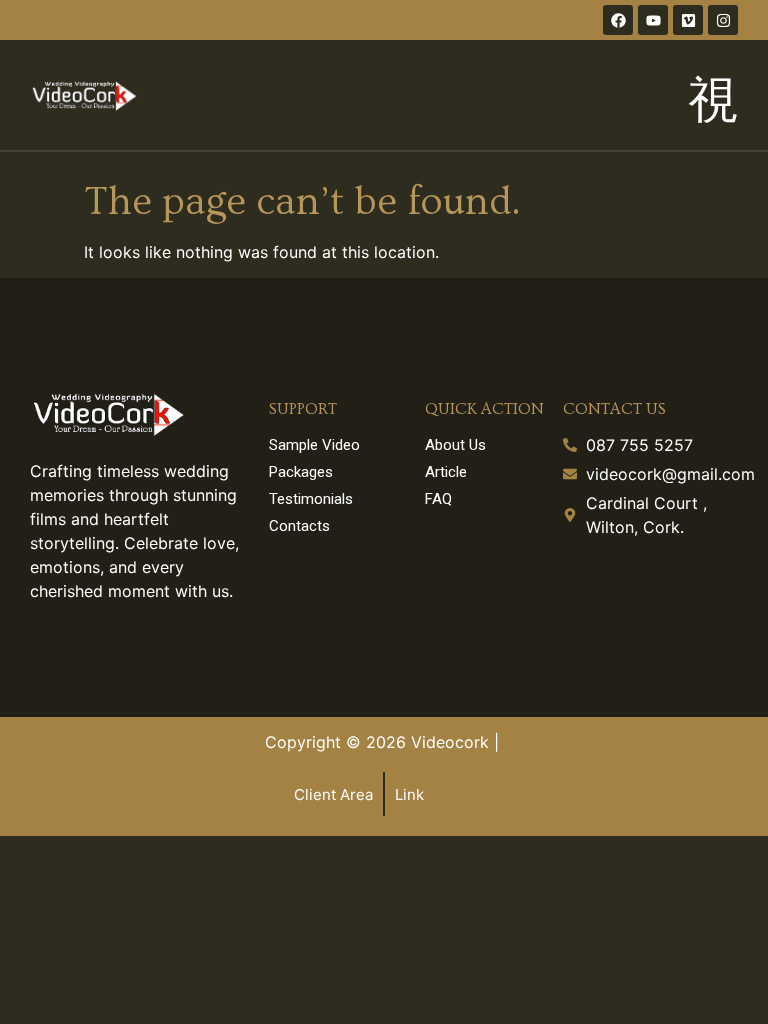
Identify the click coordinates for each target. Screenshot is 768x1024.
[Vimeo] (688, 20)
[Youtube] (653, 20)
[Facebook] (618, 20)
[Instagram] (723, 20)
